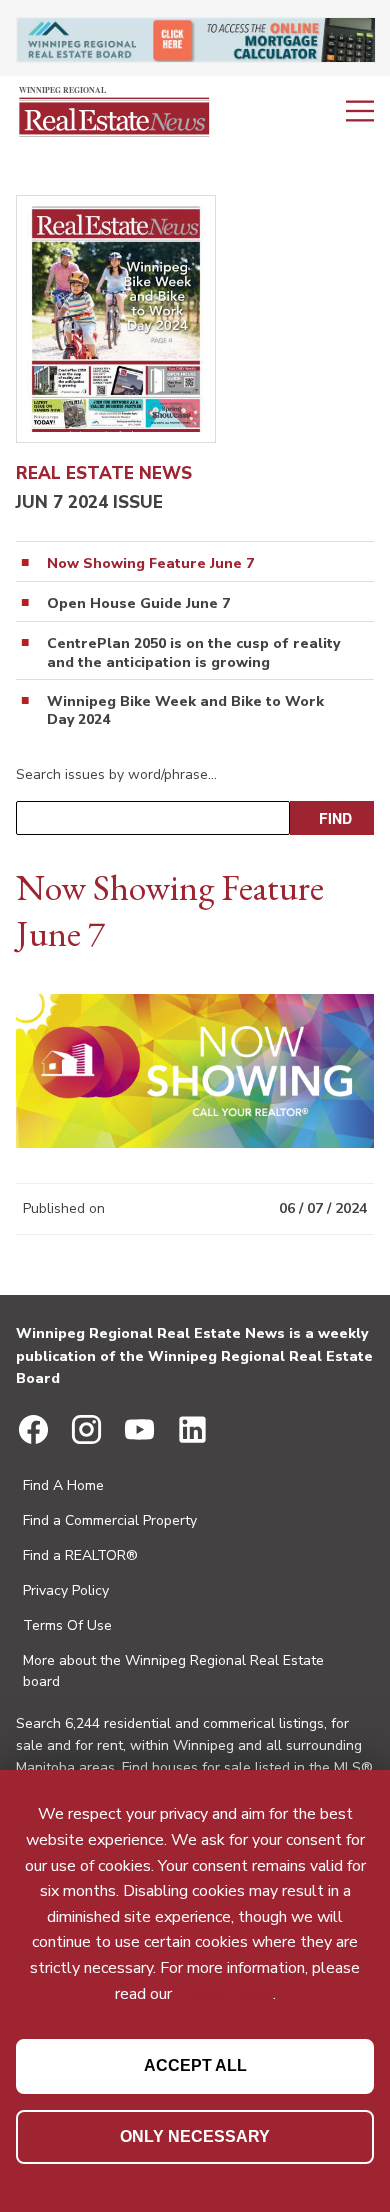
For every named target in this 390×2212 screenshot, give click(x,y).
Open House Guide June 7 (138, 604)
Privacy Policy (66, 1590)
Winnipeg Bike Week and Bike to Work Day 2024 (185, 711)
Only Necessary (195, 2136)
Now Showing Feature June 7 (150, 564)
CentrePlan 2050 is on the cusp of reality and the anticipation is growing (193, 653)
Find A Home (63, 1485)
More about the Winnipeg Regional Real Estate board (173, 1671)
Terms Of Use (67, 1625)
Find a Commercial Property (110, 1520)
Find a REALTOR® (80, 1555)
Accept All (195, 2065)
